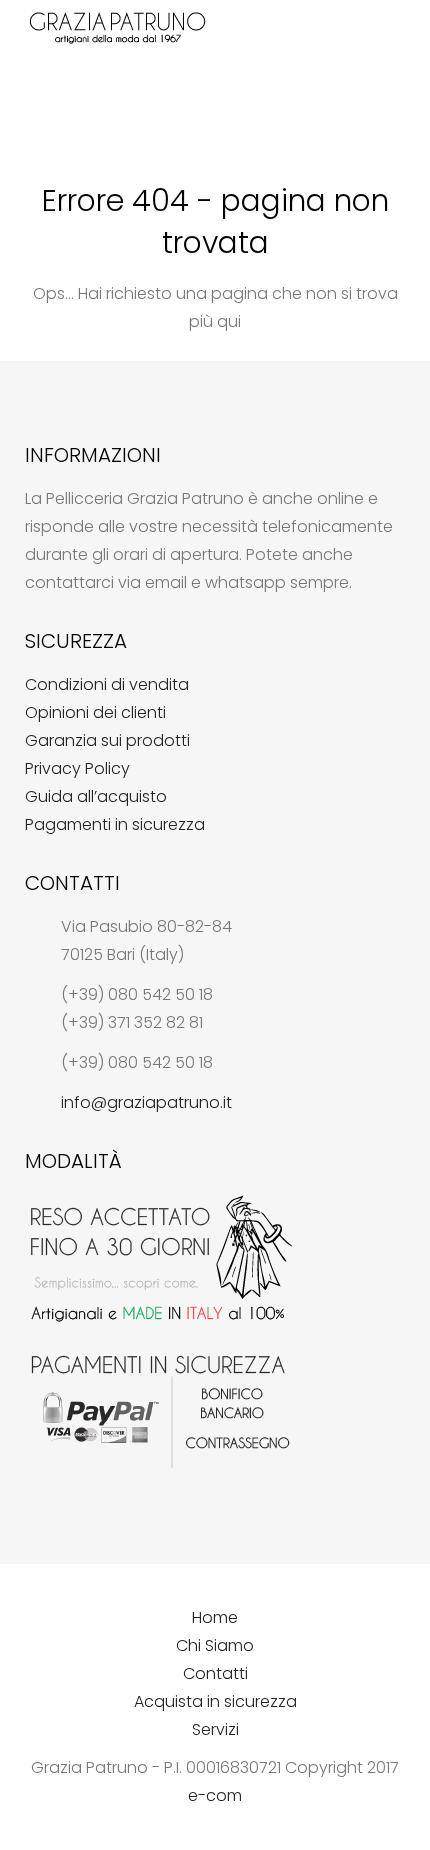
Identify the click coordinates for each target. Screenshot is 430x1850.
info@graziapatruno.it (146, 1102)
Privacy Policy (77, 768)
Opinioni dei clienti (95, 712)
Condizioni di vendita (107, 684)
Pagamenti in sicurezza (115, 824)
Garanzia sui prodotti (107, 740)
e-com (215, 1795)
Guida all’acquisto (96, 796)
